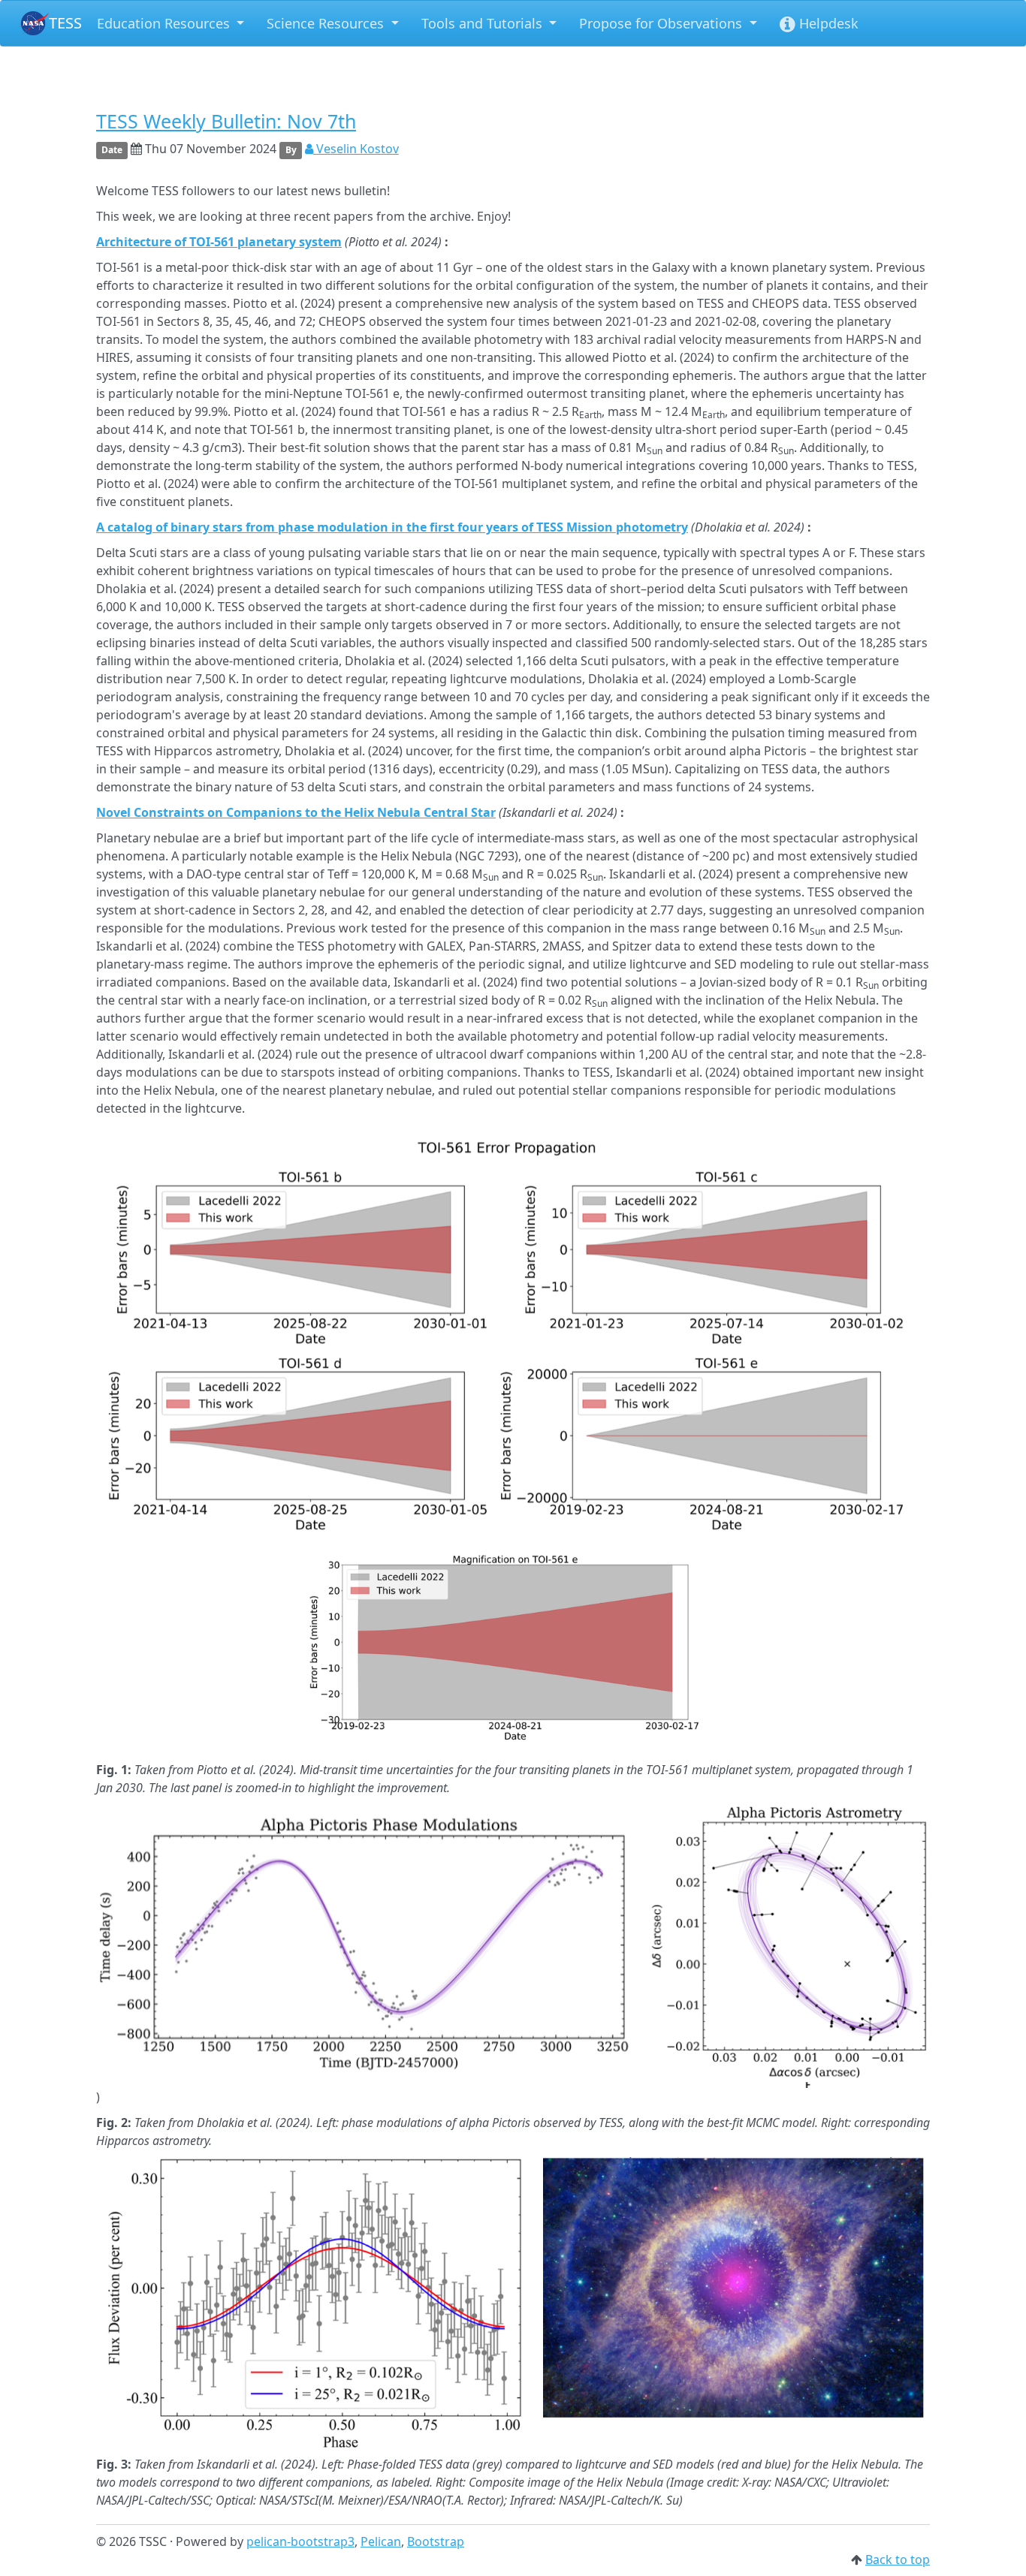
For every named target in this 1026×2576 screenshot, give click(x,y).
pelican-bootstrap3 (300, 2541)
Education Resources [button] (165, 23)
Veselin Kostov (356, 149)
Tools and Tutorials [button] (484, 23)
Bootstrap (436, 2541)
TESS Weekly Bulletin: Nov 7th (226, 121)
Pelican (381, 2541)
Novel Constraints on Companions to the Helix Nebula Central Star (296, 812)
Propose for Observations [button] (662, 23)
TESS (65, 23)
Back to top (898, 2559)
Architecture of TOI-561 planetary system (219, 242)
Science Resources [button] (327, 23)
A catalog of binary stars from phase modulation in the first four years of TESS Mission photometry (392, 527)
